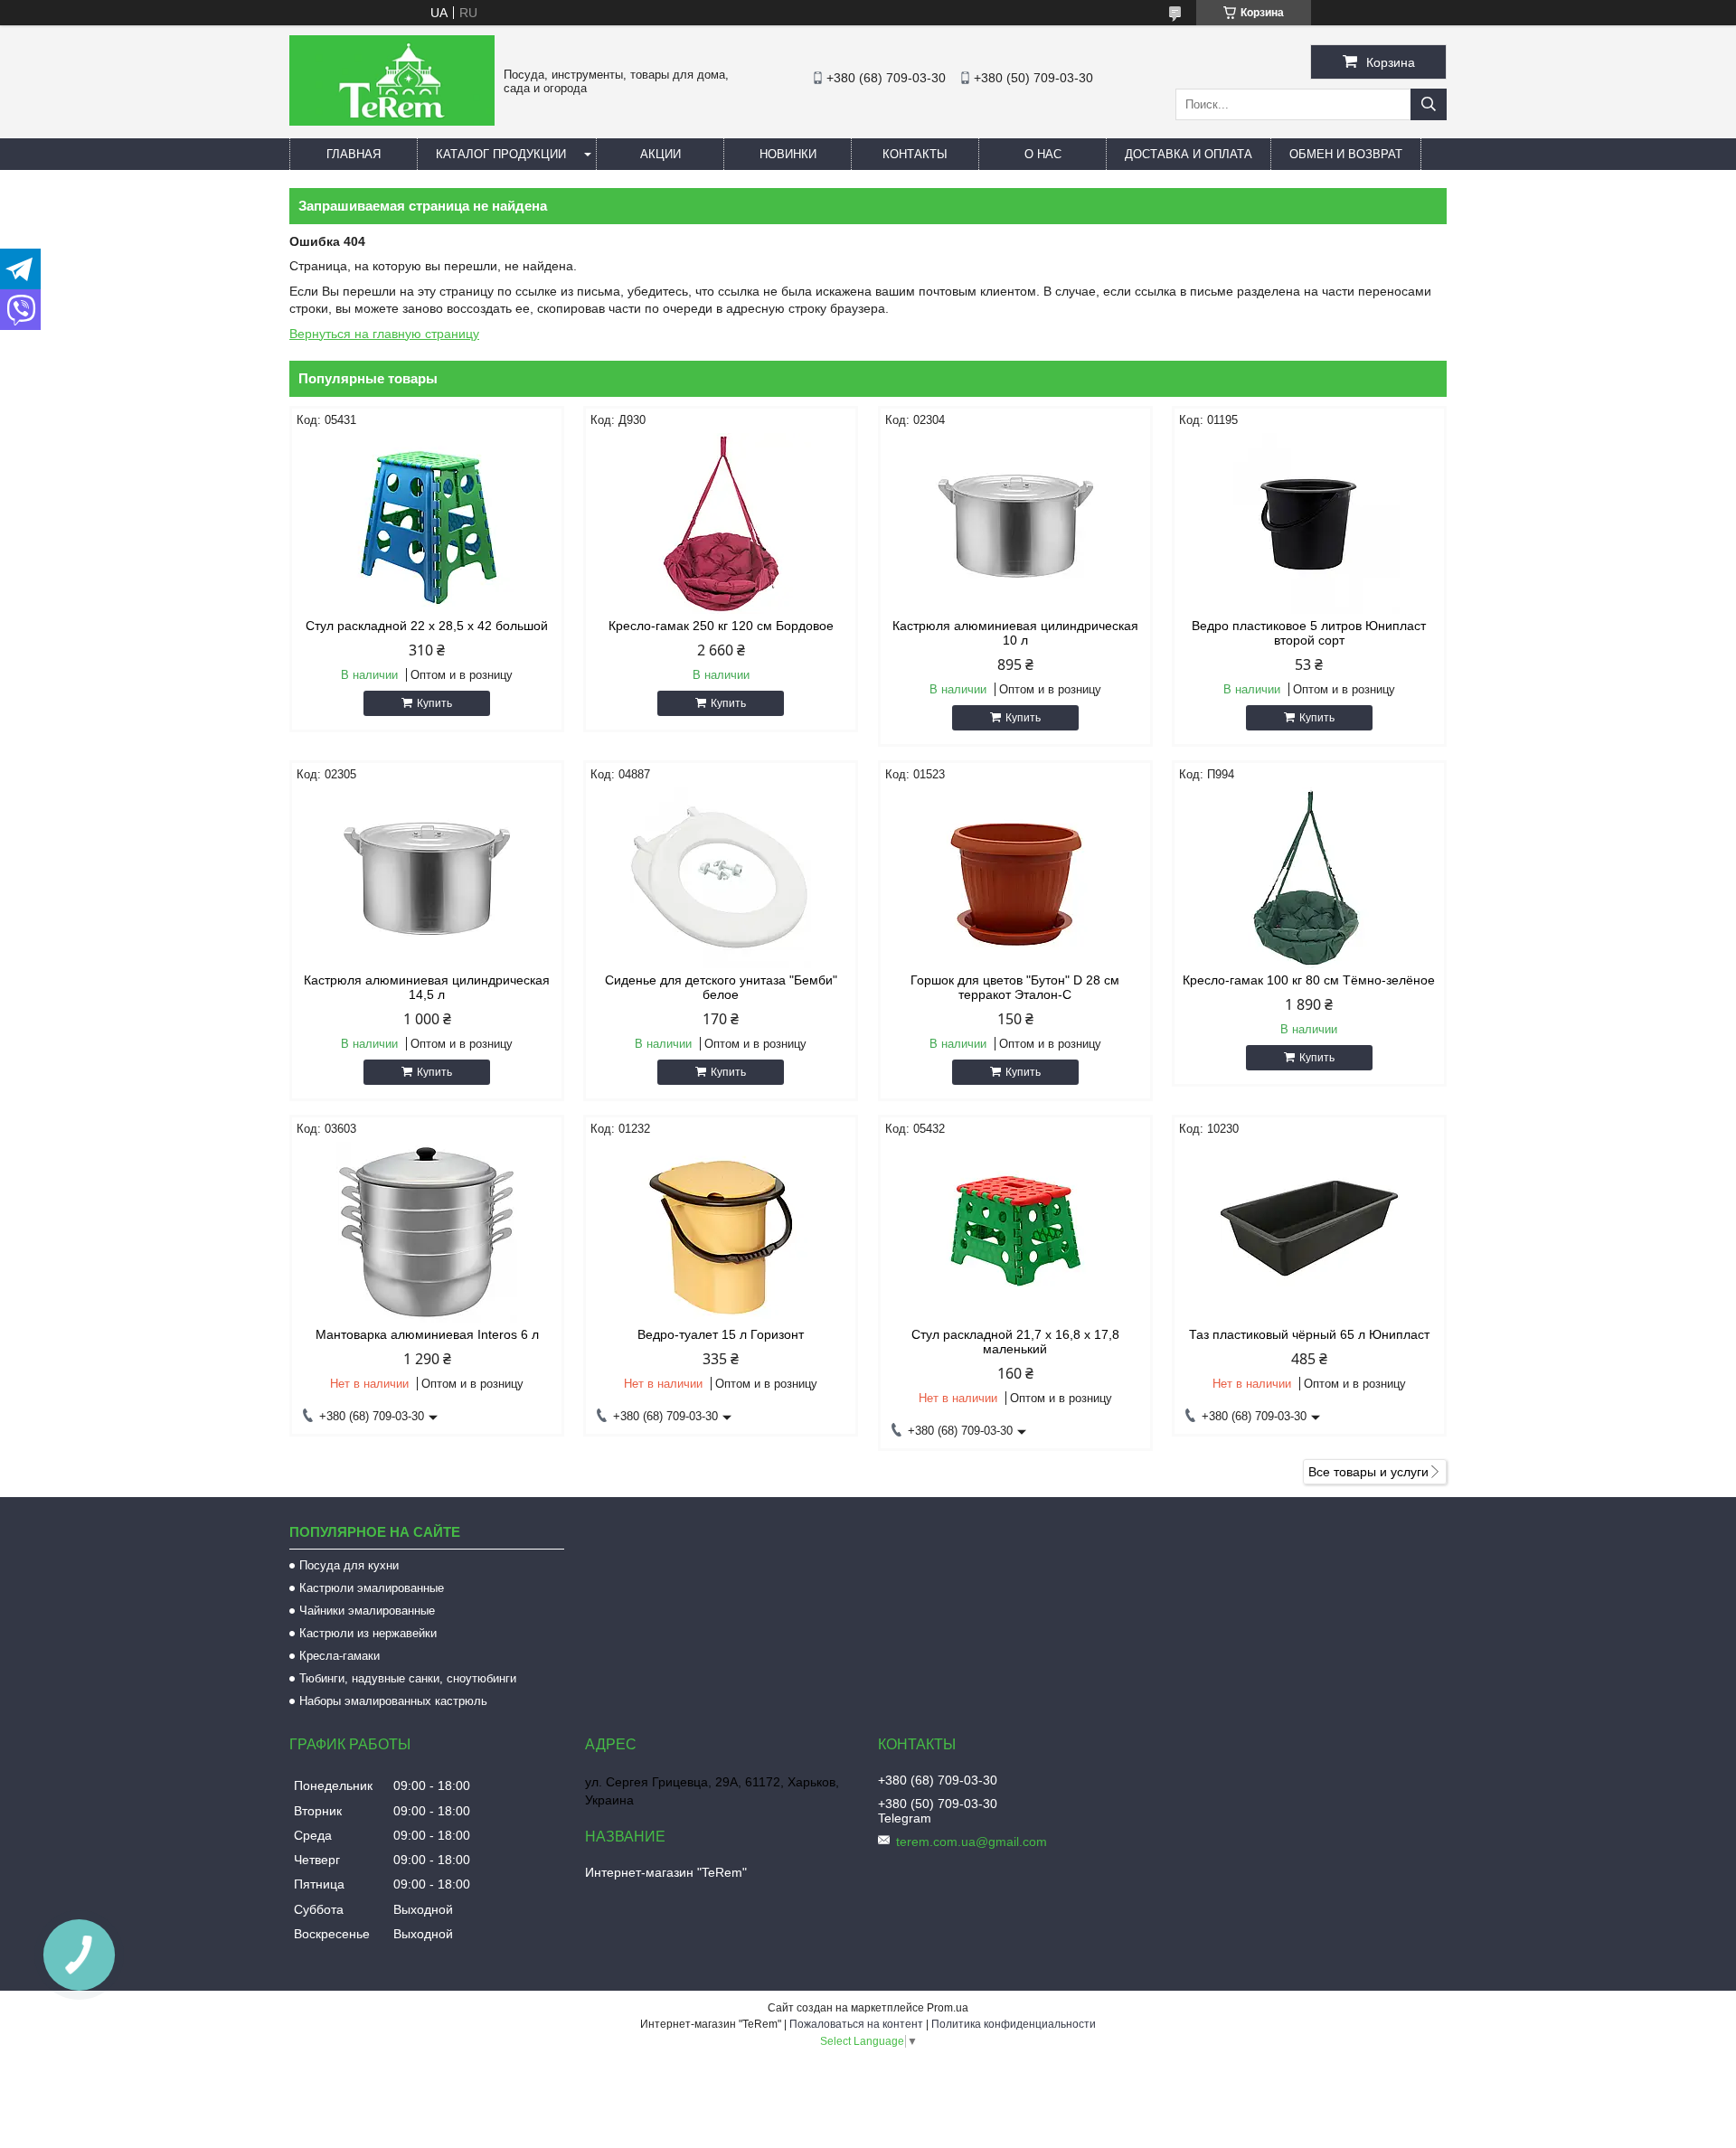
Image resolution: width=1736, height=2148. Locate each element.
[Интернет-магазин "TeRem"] (392, 121)
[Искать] (1429, 104)
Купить (434, 703)
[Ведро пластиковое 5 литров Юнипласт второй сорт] (1309, 523)
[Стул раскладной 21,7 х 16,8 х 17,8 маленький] (1015, 1232)
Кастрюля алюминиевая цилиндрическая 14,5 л (427, 987)
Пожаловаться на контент (856, 2024)
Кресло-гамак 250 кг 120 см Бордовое (721, 626)
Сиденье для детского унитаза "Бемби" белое (721, 987)
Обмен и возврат (1346, 154)
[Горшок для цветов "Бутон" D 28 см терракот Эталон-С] (1015, 878)
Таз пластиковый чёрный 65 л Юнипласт (1309, 1334)
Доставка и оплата (1189, 154)
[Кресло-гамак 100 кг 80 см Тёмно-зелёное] (1309, 878)
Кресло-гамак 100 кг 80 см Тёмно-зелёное (1309, 980)
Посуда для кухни (349, 1565)
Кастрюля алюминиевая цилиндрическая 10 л (1015, 633)
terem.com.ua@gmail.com (972, 1842)
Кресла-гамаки (340, 1656)
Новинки (788, 154)
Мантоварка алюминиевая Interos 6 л (427, 1334)
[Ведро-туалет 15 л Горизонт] (721, 1232)
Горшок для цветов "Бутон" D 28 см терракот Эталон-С (1015, 987)
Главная (354, 154)
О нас (1043, 154)
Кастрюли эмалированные (372, 1588)
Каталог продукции (501, 154)
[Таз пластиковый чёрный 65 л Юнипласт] (1309, 1232)
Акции (660, 154)
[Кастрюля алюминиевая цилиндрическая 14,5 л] (427, 878)
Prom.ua (948, 2008)
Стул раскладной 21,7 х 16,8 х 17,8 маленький (1015, 1342)
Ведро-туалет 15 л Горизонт (721, 1334)
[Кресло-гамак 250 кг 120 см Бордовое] (721, 523)
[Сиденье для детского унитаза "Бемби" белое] (721, 878)
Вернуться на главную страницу (384, 334)
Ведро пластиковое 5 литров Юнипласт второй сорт (1309, 633)
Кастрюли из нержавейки (368, 1633)
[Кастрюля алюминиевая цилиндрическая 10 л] (1015, 523)
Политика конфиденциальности (1014, 2024)
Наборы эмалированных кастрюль (393, 1701)
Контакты (915, 154)
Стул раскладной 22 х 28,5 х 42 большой (427, 626)
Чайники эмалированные (367, 1611)
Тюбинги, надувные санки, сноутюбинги (408, 1678)
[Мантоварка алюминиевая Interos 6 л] (427, 1232)
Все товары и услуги (1368, 1472)
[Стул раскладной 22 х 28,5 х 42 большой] (427, 523)
